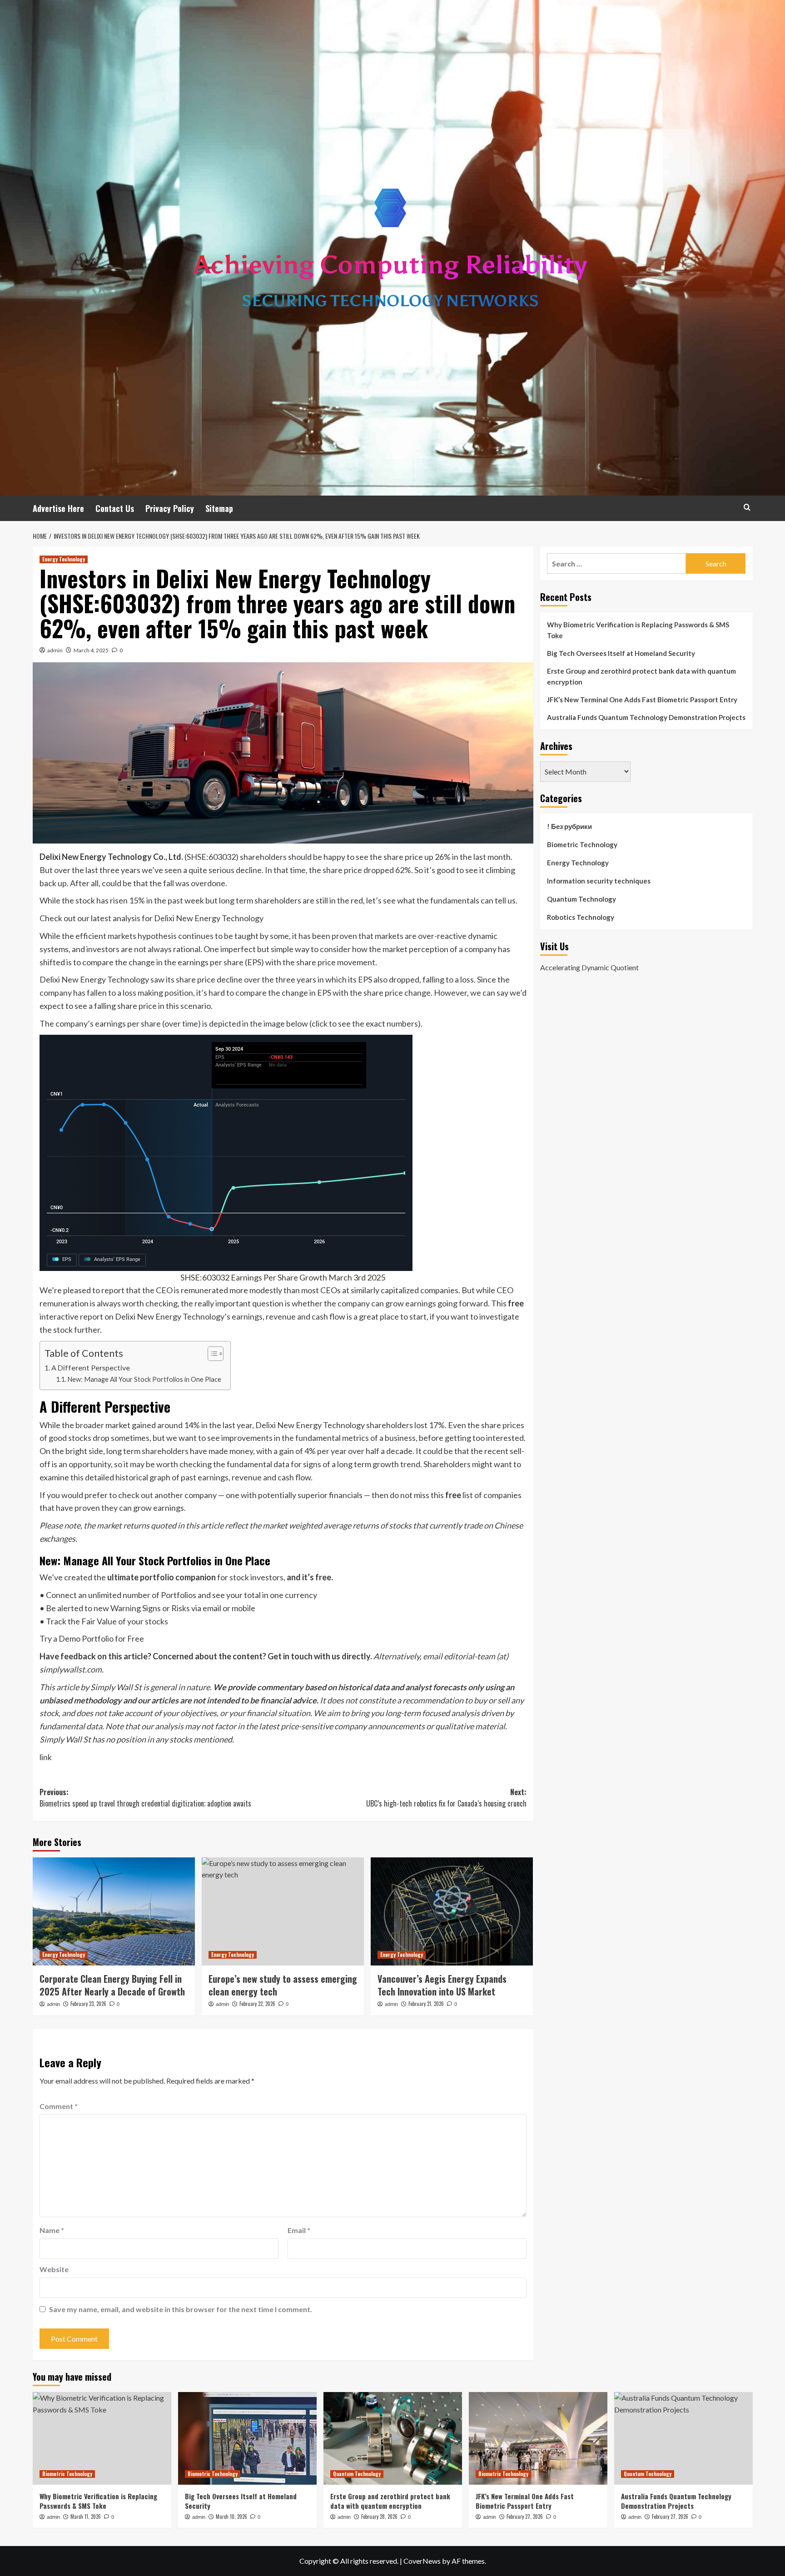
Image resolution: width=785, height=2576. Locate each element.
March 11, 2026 (86, 2516)
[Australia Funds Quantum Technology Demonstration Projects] (683, 2438)
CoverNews (422, 2561)
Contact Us (115, 508)
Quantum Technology (581, 899)
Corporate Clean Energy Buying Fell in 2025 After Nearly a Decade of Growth (112, 1985)
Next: (446, 1798)
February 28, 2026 (379, 2516)
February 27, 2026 (525, 2516)
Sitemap (219, 508)
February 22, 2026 (257, 2004)
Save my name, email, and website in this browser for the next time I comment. (181, 2309)
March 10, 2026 (231, 2516)
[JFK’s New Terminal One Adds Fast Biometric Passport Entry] (538, 2438)
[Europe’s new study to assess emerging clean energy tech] (283, 1911)
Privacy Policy (170, 508)
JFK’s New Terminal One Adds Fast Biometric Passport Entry (642, 700)
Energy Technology (64, 559)
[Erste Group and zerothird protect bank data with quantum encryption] (393, 2438)
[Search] (747, 507)
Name (52, 2230)
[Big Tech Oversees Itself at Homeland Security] (247, 2438)
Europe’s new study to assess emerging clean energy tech (283, 1985)
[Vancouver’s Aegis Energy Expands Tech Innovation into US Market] (452, 1911)
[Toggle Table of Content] (211, 1354)
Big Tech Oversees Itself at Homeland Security (621, 653)
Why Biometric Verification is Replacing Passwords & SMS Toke (638, 630)
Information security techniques (599, 881)
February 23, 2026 (88, 2004)
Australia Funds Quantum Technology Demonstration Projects (646, 717)
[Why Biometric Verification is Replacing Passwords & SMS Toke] (102, 2438)
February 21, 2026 (426, 2004)
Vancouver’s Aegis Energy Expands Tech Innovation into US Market (442, 1985)
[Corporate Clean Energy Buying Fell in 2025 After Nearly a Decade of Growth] (114, 1911)
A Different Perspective (91, 1367)
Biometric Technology (582, 844)
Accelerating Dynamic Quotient (589, 967)
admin (55, 650)
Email (299, 2230)
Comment (59, 2106)
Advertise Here (58, 508)
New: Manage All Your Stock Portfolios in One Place (144, 1379)
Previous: (145, 1798)
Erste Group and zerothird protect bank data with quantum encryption (641, 676)
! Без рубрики (569, 826)
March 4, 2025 (91, 650)
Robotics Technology (581, 917)
